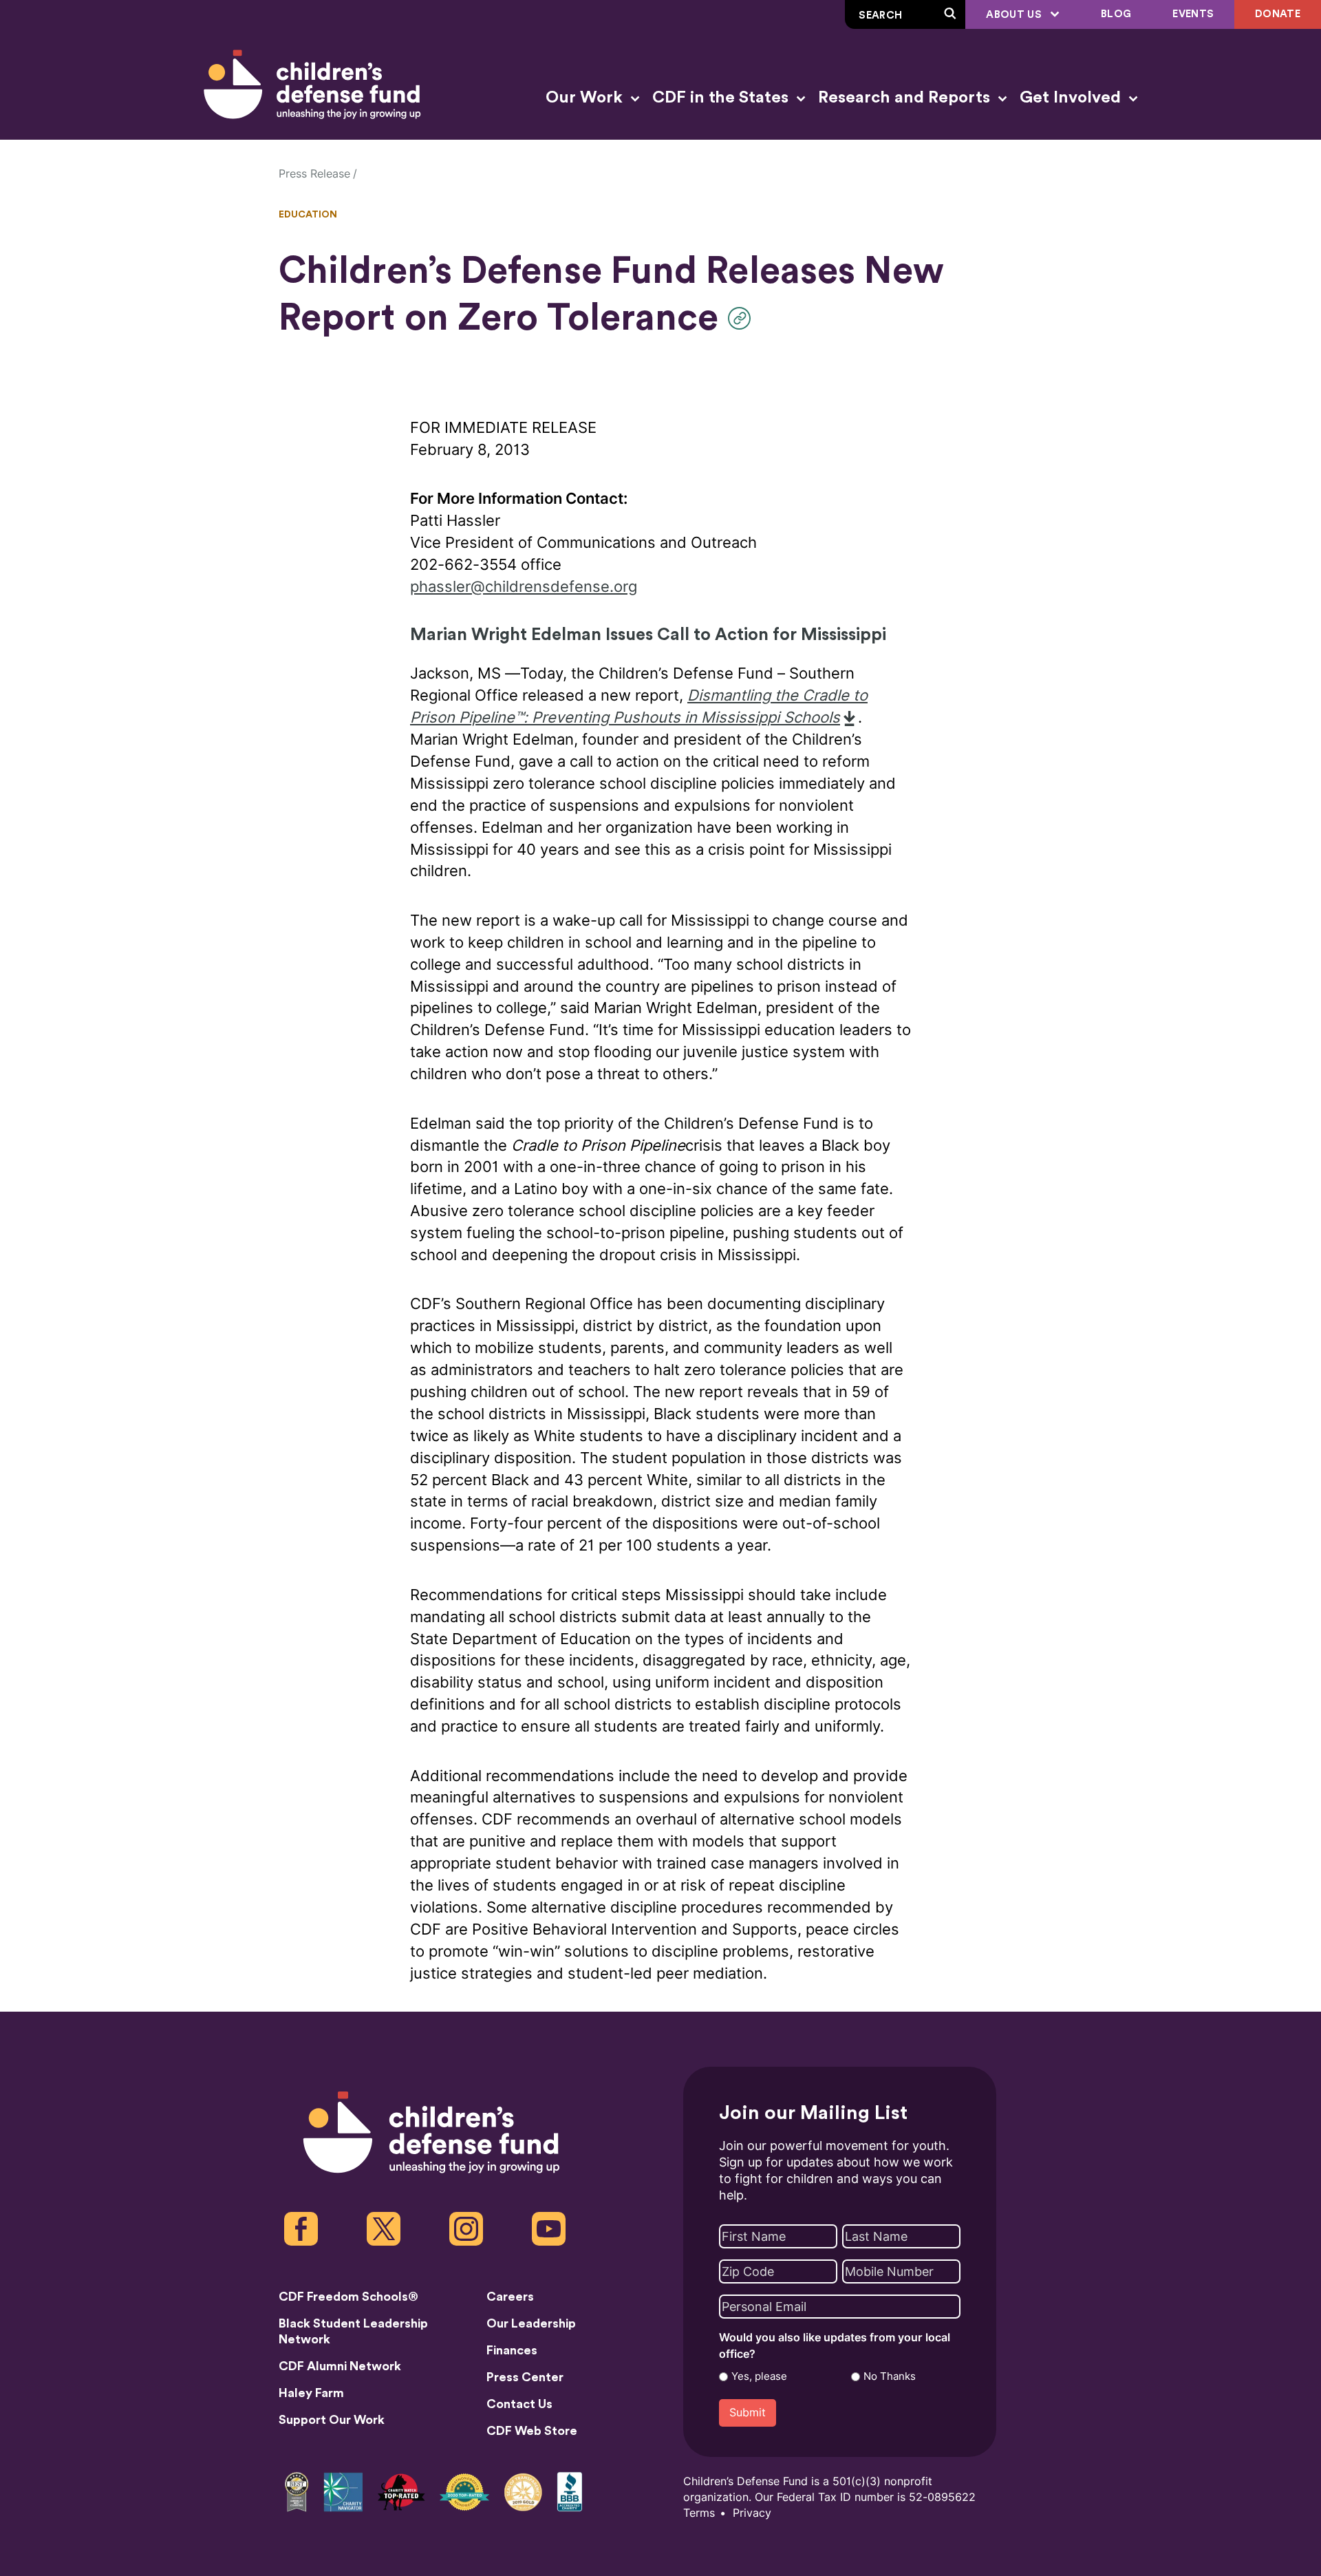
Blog (1116, 14)
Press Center (525, 2377)
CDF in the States (722, 98)
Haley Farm (311, 2393)
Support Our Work (332, 2420)
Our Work (586, 98)
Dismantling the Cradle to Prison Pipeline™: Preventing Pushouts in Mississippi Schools (639, 706)
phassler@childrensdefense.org (524, 587)
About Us (1015, 15)
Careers (510, 2297)
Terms (699, 2513)
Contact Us (519, 2404)
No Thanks (890, 2376)
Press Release (314, 174)
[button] (743, 318)
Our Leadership (531, 2323)
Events (1193, 14)
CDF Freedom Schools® (348, 2297)
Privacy (752, 2513)
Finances (512, 2350)
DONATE (1278, 14)
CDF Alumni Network (340, 2366)
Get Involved (1072, 98)
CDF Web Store (532, 2431)
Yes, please (759, 2376)
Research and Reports (906, 98)
